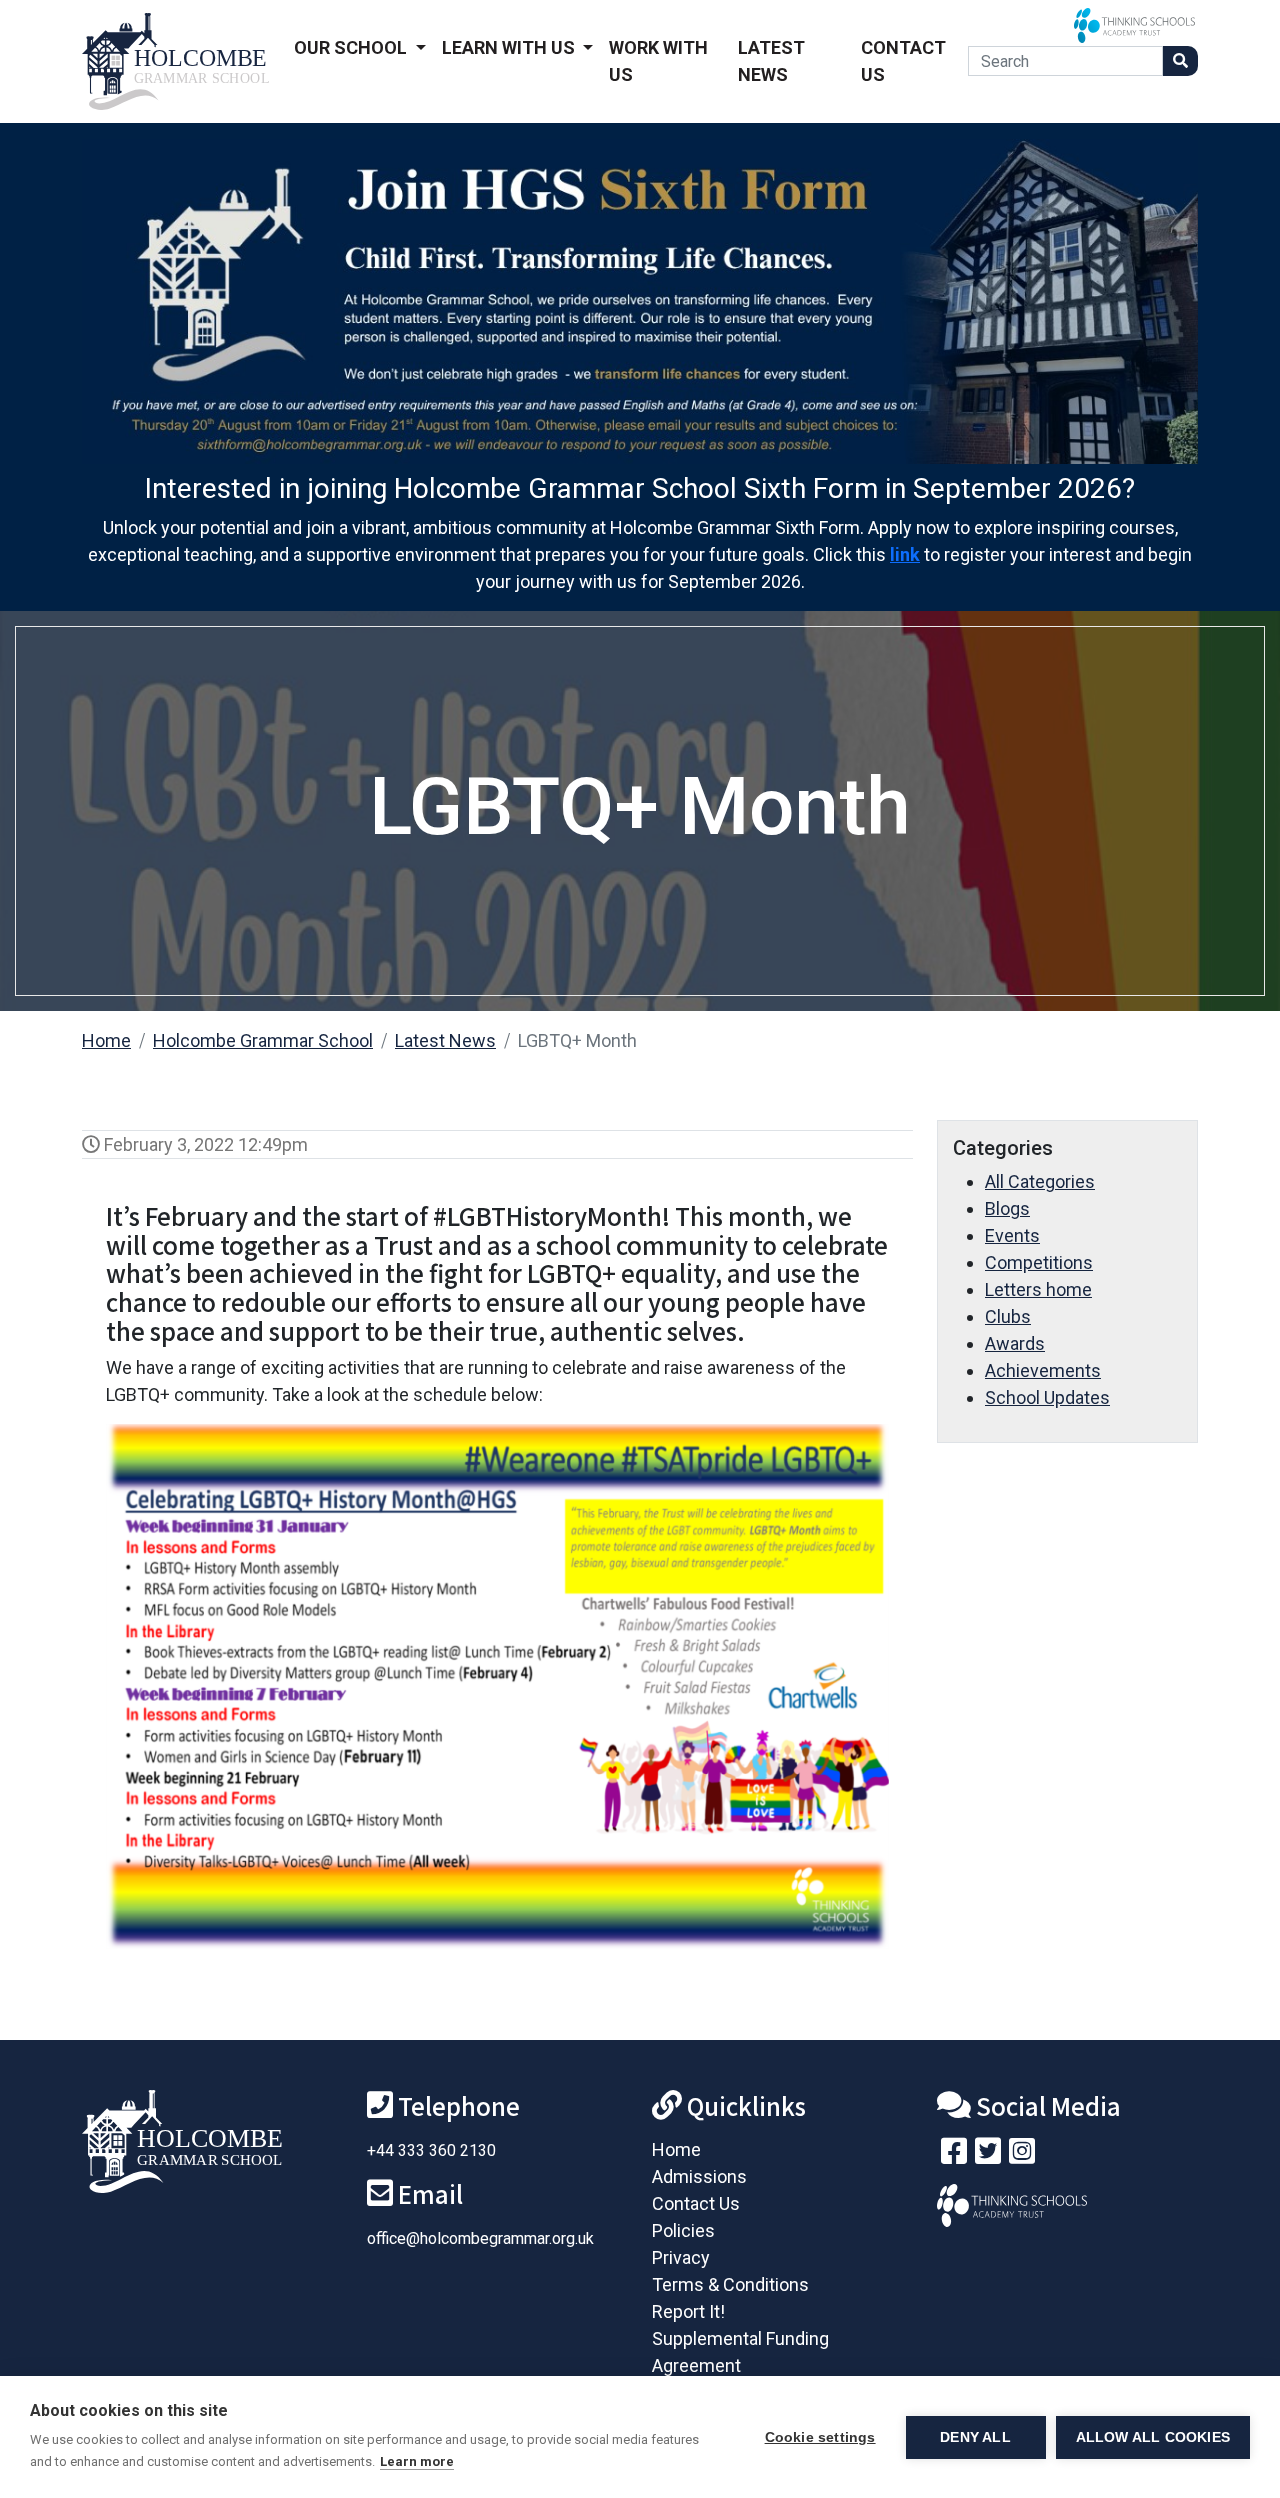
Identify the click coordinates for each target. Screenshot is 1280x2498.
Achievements (1043, 1370)
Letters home (1038, 1289)
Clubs (1008, 1316)
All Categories (1040, 1181)
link (905, 554)
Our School (352, 47)
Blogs (1007, 1208)
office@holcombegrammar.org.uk (480, 2238)
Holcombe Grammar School (263, 1040)
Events (1012, 1235)
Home (106, 1040)
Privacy (681, 2257)
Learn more (417, 2461)
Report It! (688, 2311)
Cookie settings (820, 2437)
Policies (683, 2230)
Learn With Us (510, 47)
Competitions (1039, 1262)
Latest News (771, 61)
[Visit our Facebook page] (954, 2155)
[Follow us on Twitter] (988, 2155)
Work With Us (658, 61)
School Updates (1047, 1397)
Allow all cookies (1153, 2437)
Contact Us (903, 61)
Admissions (699, 2176)
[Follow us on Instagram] (1022, 2155)
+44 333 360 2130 (431, 2150)
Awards (1015, 1343)
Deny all (975, 2437)
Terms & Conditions (730, 2284)
